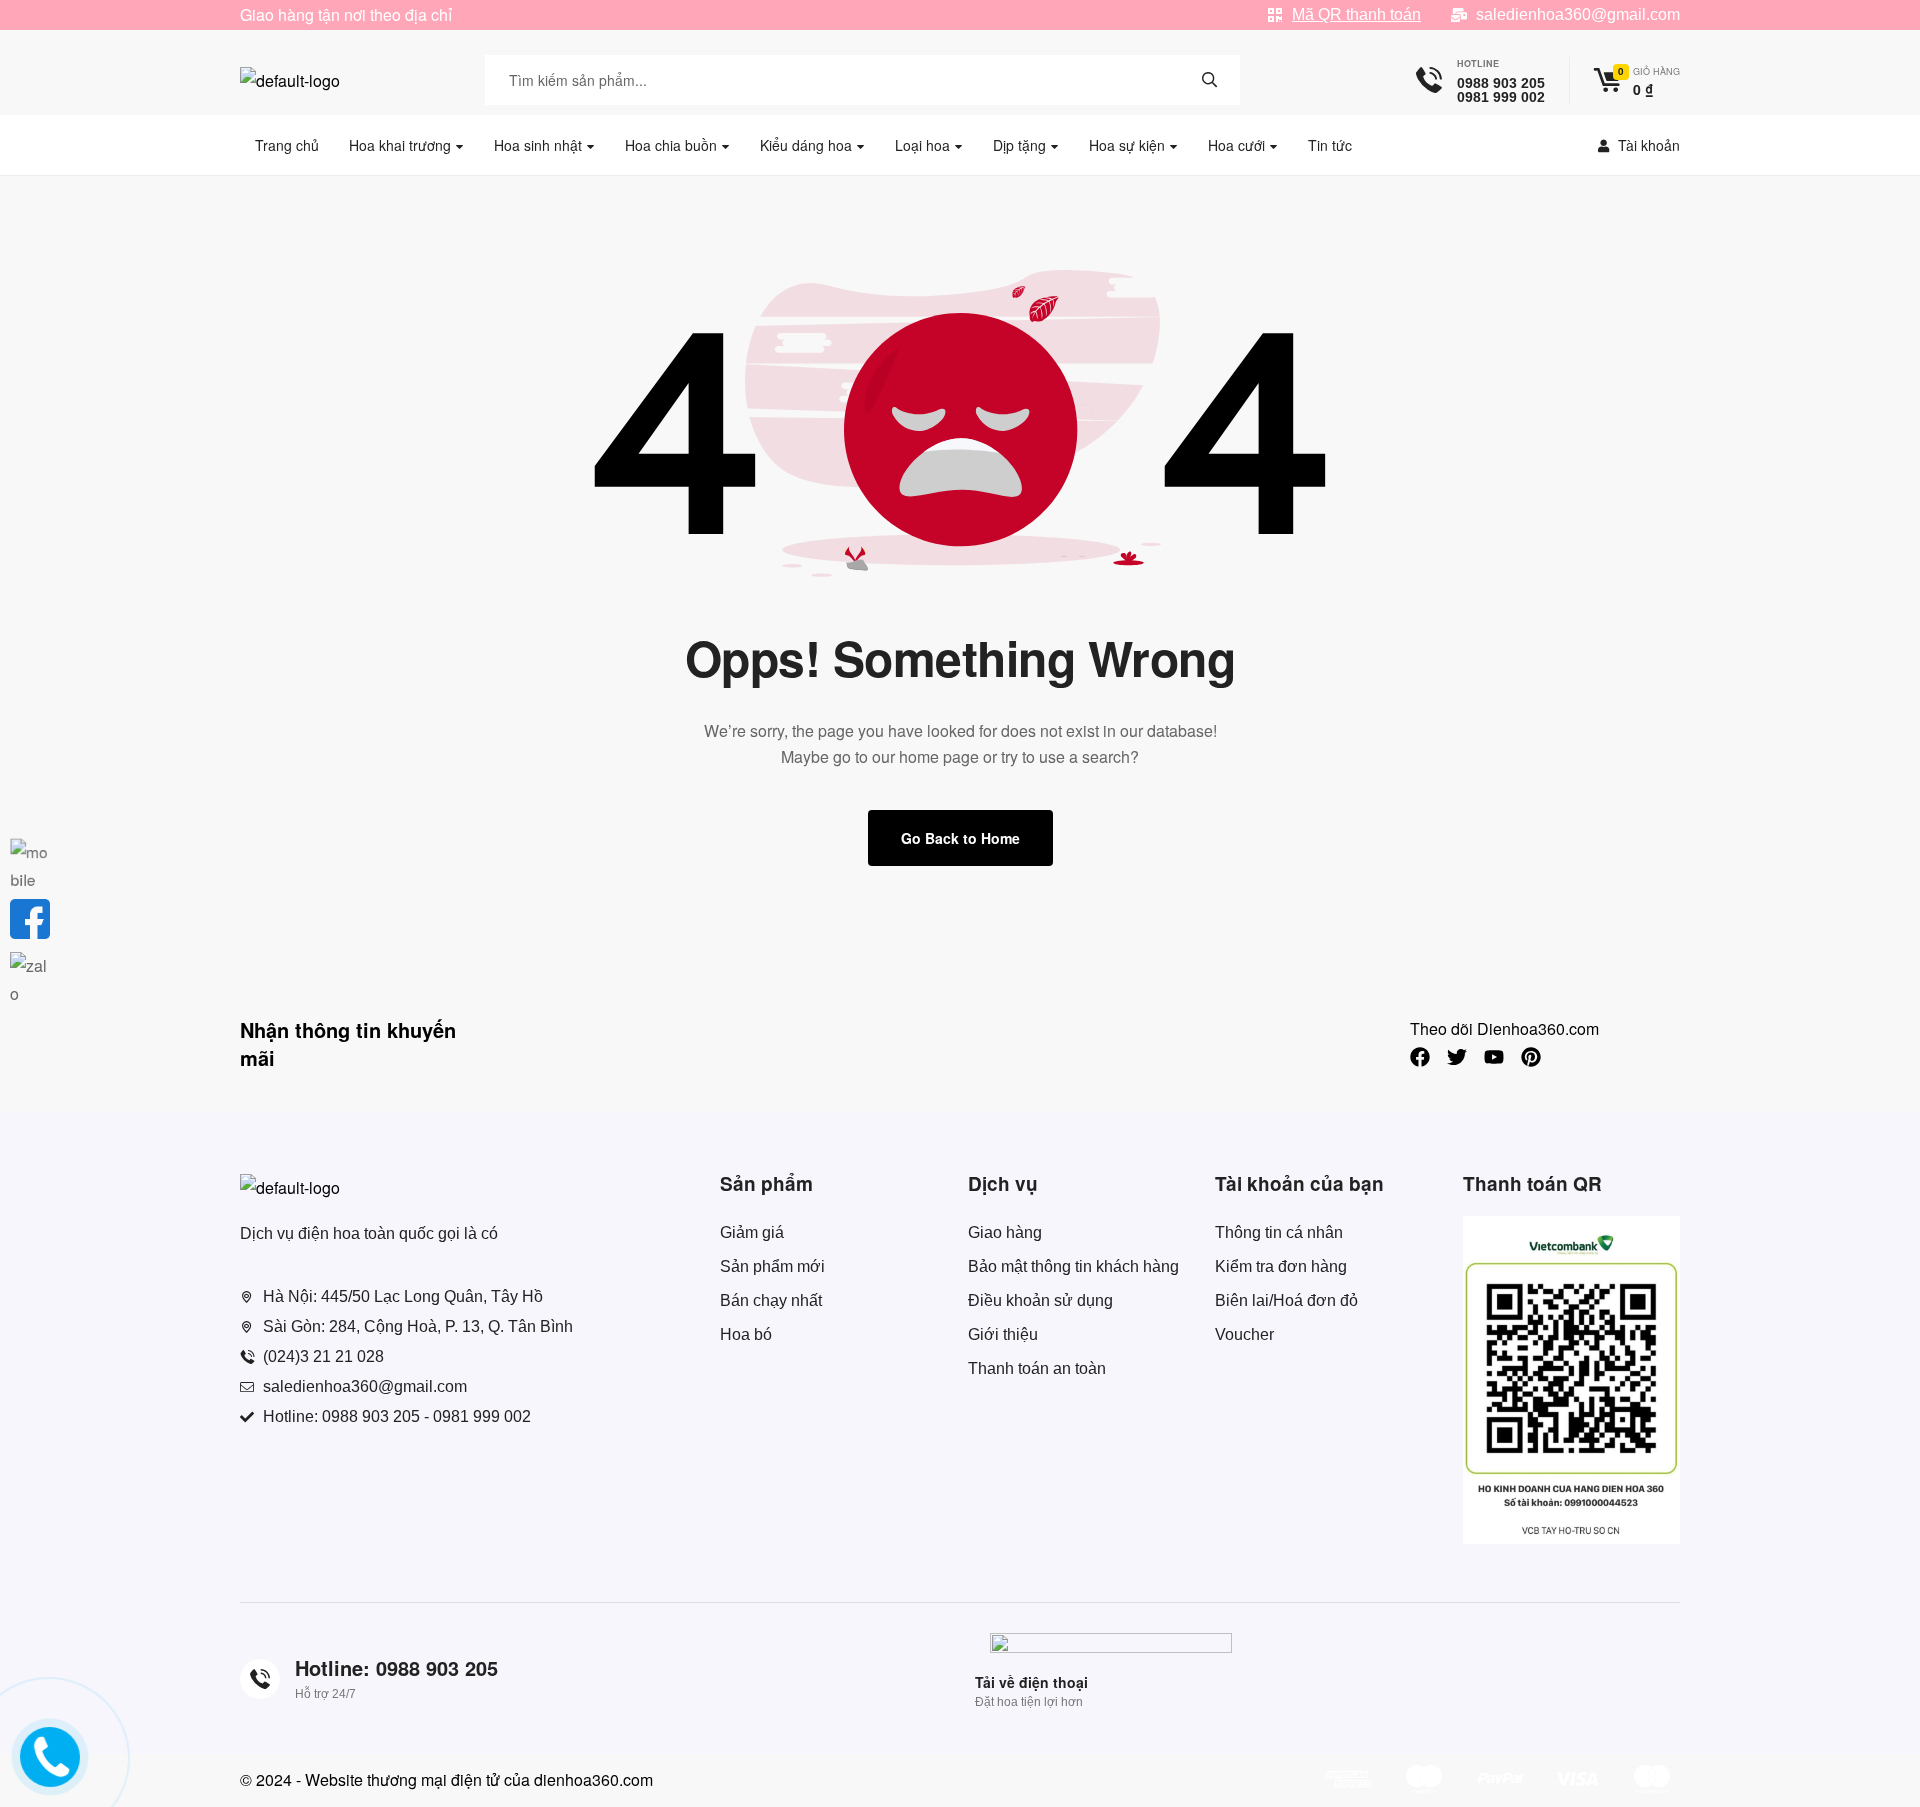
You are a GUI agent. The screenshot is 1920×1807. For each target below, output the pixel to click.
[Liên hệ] (52, 1773)
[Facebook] (1420, 1057)
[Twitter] (1457, 1057)
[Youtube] (1494, 1057)
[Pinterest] (1531, 1057)
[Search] (1210, 80)
